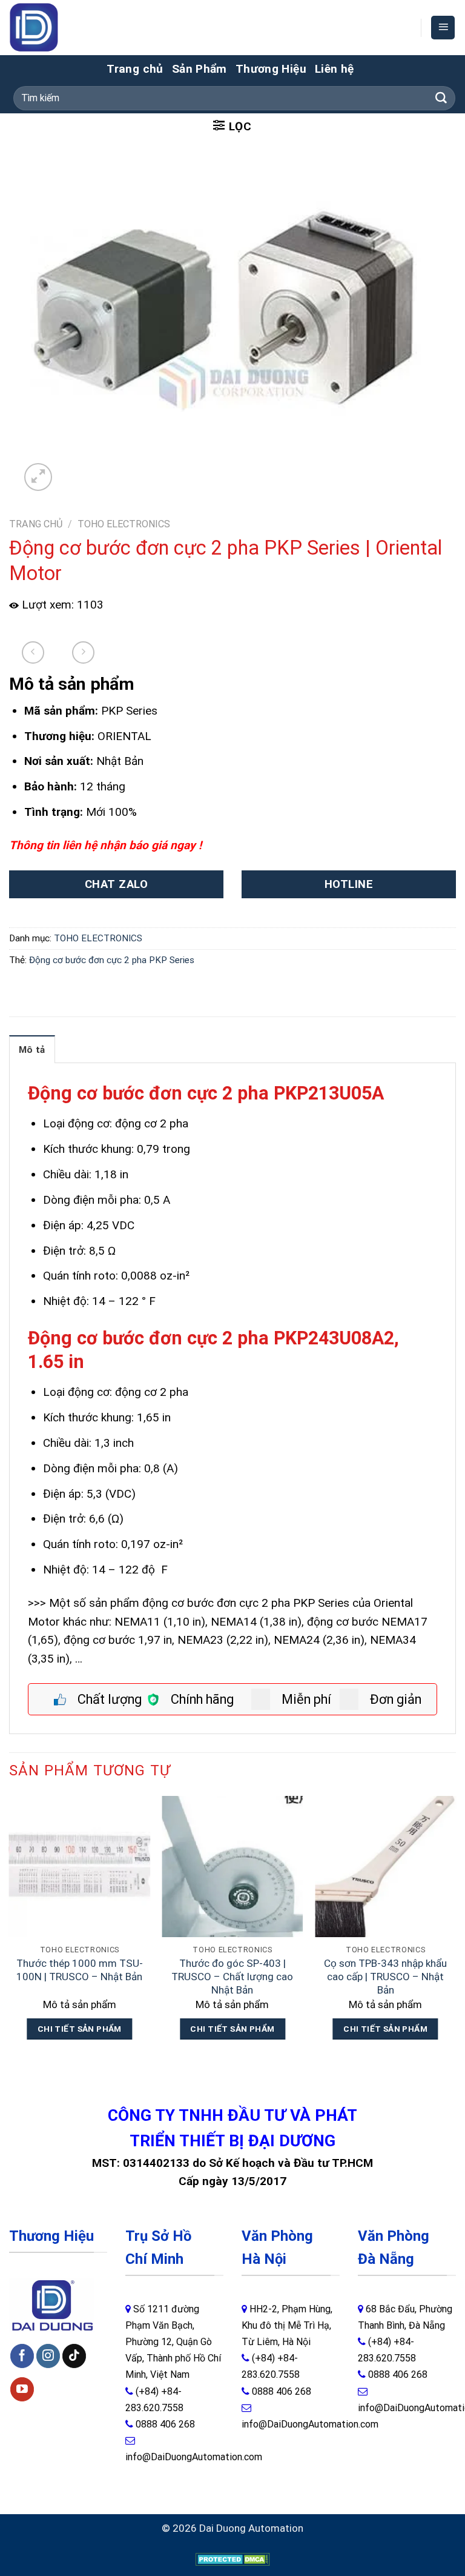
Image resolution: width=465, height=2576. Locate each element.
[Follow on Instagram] (48, 2356)
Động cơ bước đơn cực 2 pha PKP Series (112, 960)
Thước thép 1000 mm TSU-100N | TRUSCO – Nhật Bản (80, 1970)
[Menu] (443, 28)
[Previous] (10, 1930)
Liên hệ (335, 69)
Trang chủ (135, 69)
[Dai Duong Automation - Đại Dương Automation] (62, 28)
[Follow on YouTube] (22, 2389)
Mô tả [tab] (32, 1050)
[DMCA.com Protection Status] (233, 2558)
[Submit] (441, 98)
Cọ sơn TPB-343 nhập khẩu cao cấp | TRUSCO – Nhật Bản (385, 1977)
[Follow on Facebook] (22, 2356)
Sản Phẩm (200, 69)
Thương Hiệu (271, 69)
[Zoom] (38, 477)
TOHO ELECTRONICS (124, 524)
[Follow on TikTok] (74, 2356)
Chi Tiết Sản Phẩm (80, 2029)
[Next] (455, 1930)
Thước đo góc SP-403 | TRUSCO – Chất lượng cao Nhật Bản (232, 1977)
